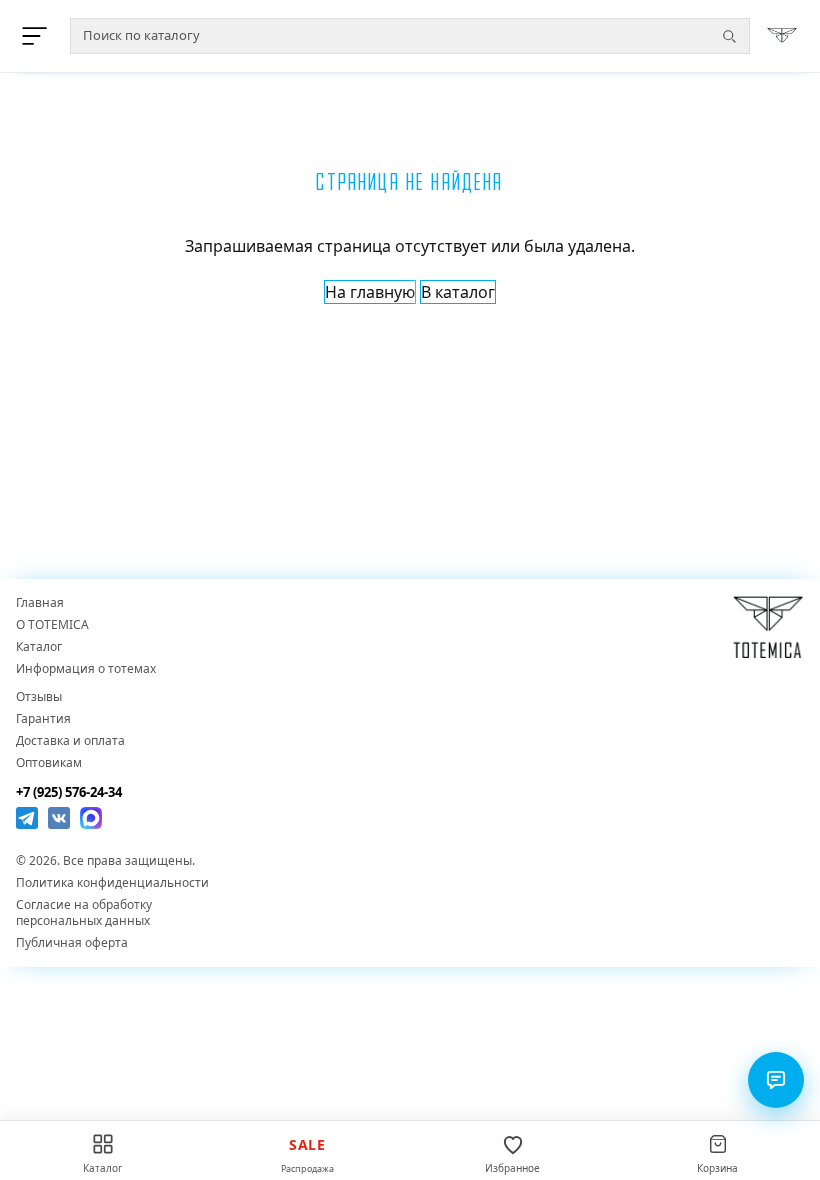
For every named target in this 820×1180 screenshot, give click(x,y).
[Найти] (729, 36)
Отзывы (39, 697)
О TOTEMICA (52, 625)
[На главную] (782, 36)
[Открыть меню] (38, 36)
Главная (40, 603)
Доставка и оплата (70, 741)
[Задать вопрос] (776, 1080)
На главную (370, 292)
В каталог (458, 292)
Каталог (39, 647)
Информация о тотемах (86, 669)
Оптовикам (49, 763)
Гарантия (43, 719)
